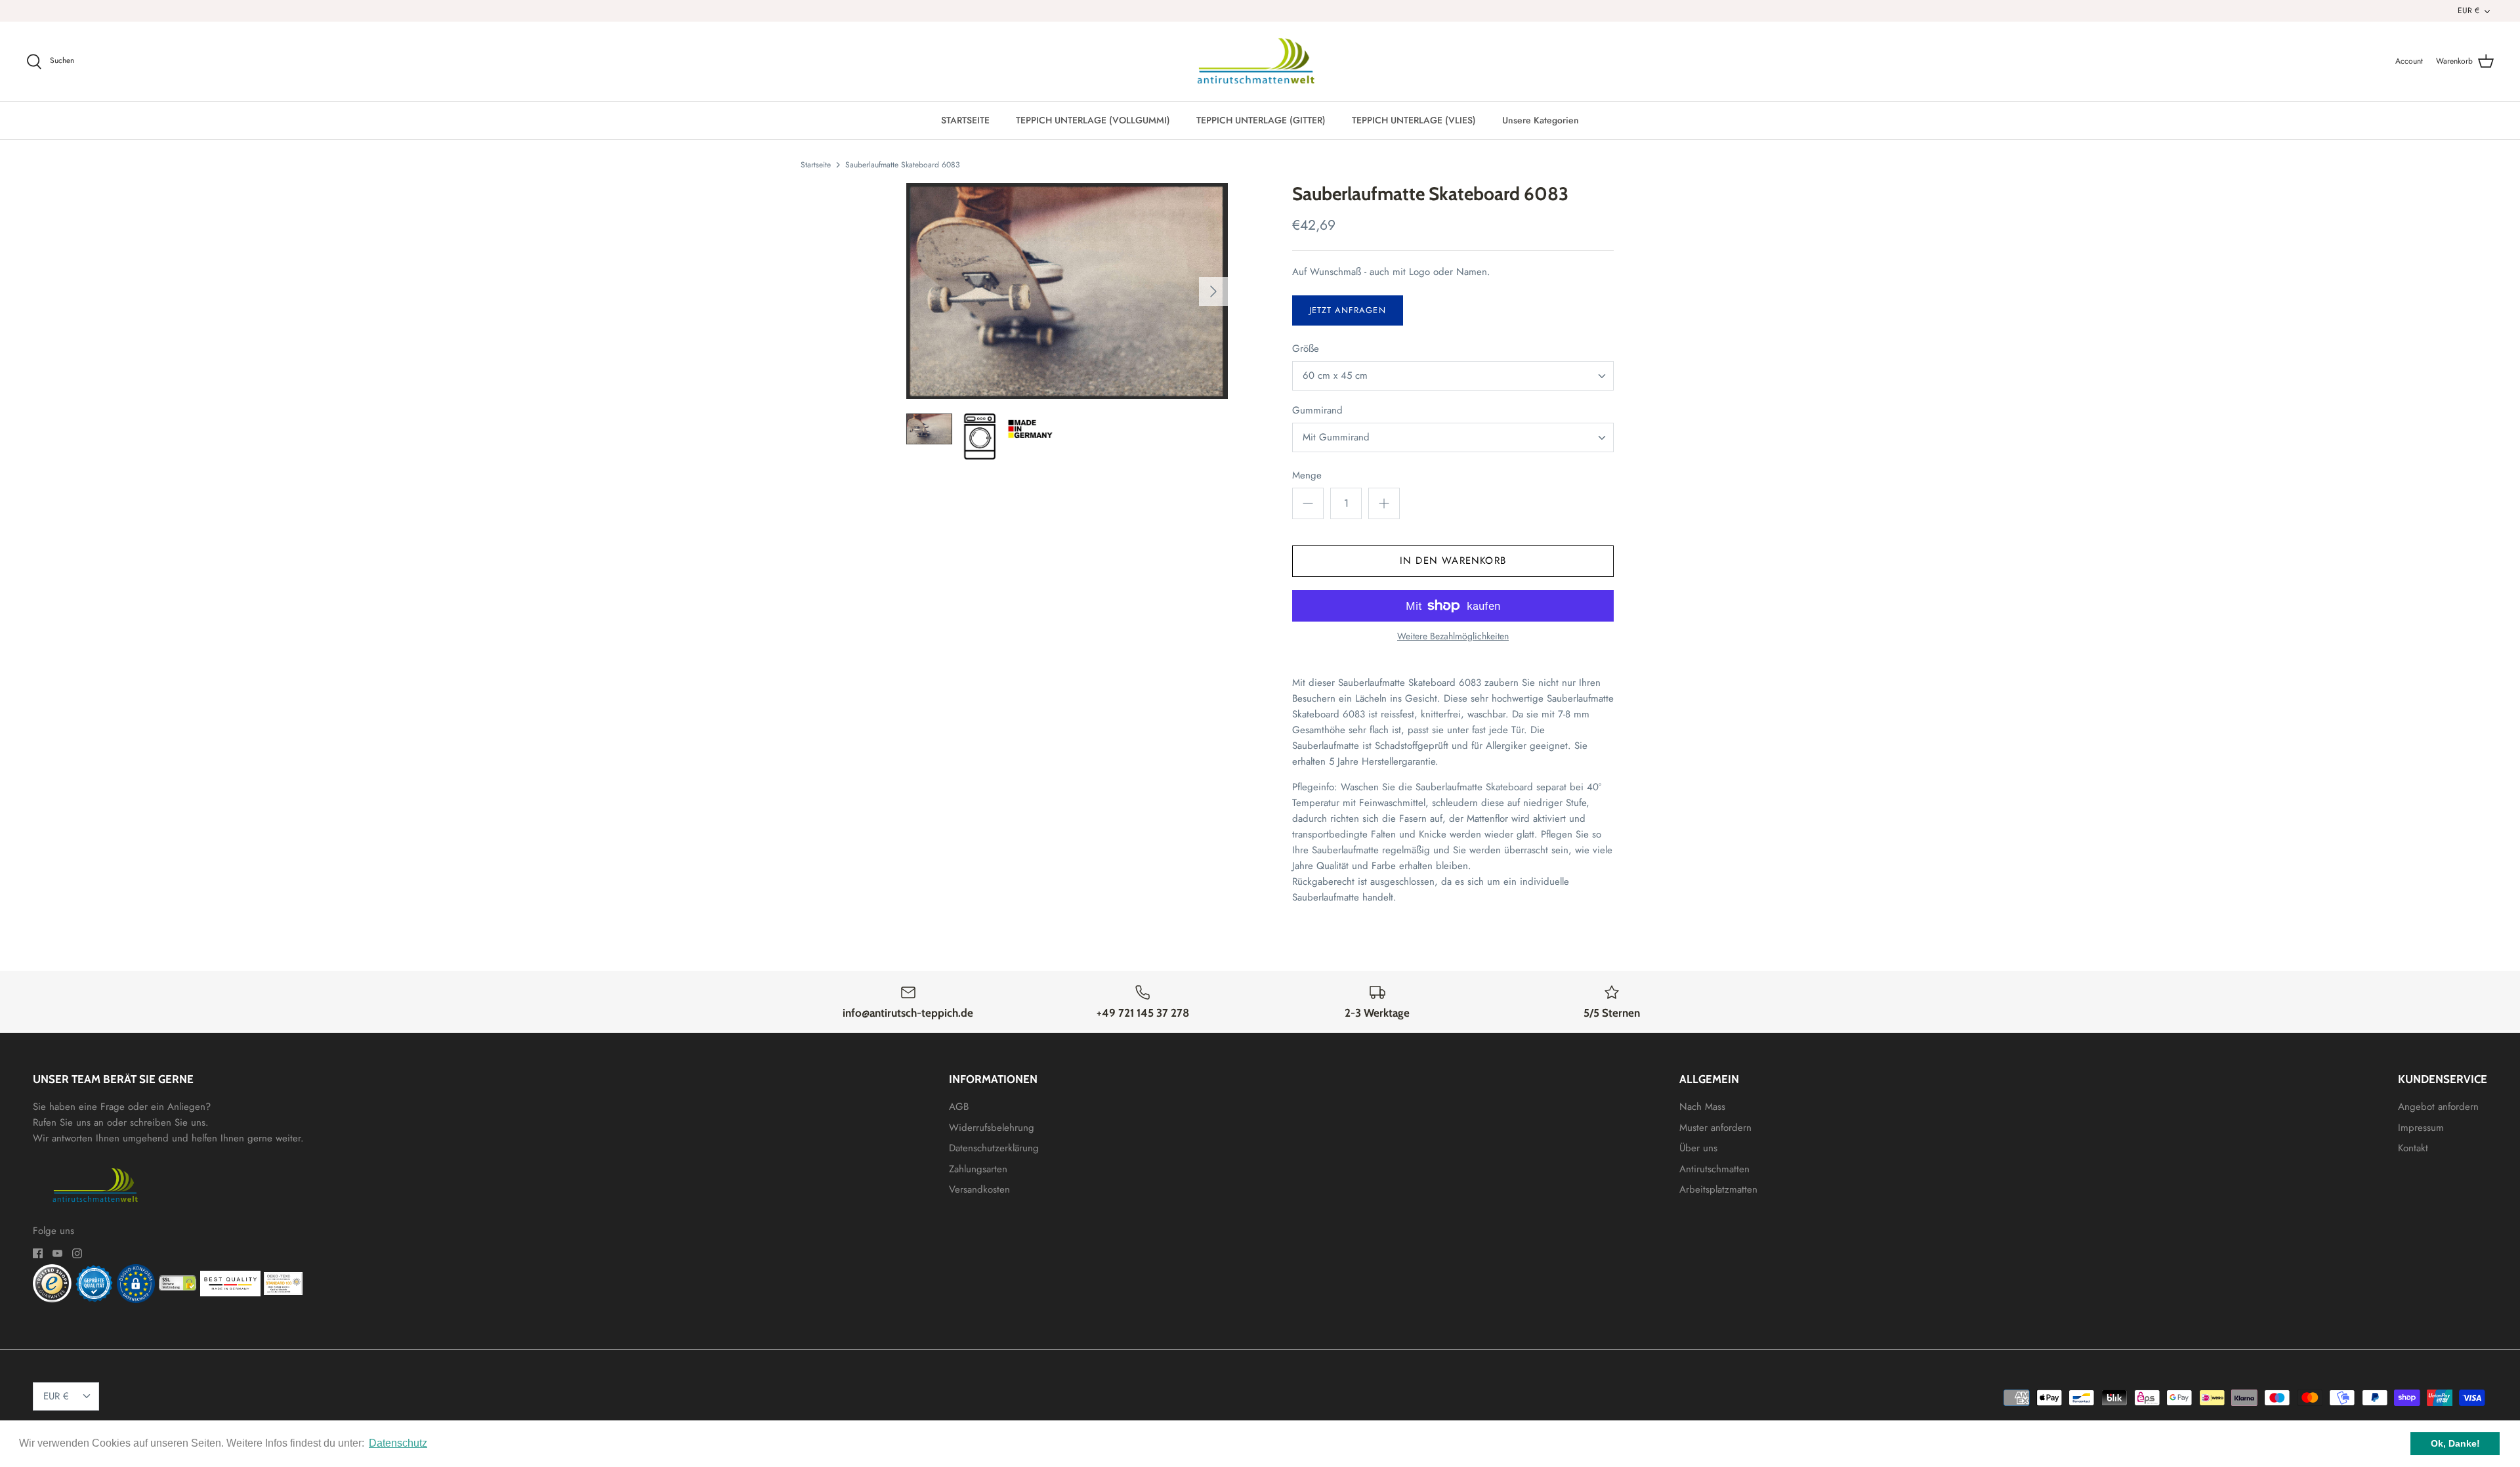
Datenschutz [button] (398, 1443)
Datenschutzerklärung (994, 1148)
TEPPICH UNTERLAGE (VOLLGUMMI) (1093, 120)
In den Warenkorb (1453, 561)
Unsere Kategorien (1541, 120)
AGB (959, 1107)
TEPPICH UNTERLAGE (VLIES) (1414, 120)
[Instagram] (77, 1253)
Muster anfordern (1715, 1128)
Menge (1307, 476)
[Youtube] (57, 1253)
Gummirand (1317, 411)
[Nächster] (1213, 291)
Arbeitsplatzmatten (1718, 1189)
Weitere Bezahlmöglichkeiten (1453, 636)
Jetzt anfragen (1348, 310)
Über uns (1698, 1148)
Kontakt (2413, 1148)
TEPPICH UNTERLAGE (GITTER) (1261, 120)
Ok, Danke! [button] (2455, 1443)
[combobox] (1453, 376)
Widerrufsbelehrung (992, 1128)
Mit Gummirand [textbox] (1336, 437)
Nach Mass (1702, 1107)
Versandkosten (979, 1189)
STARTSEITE (965, 120)
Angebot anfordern (2438, 1107)
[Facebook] (38, 1253)
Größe (1306, 349)
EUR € (2468, 11)
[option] (1067, 291)
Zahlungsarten (978, 1169)
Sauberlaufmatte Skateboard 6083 (903, 165)
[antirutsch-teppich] (1260, 62)
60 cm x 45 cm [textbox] (1335, 376)
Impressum (2421, 1128)
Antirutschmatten (1714, 1169)
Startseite (816, 165)
